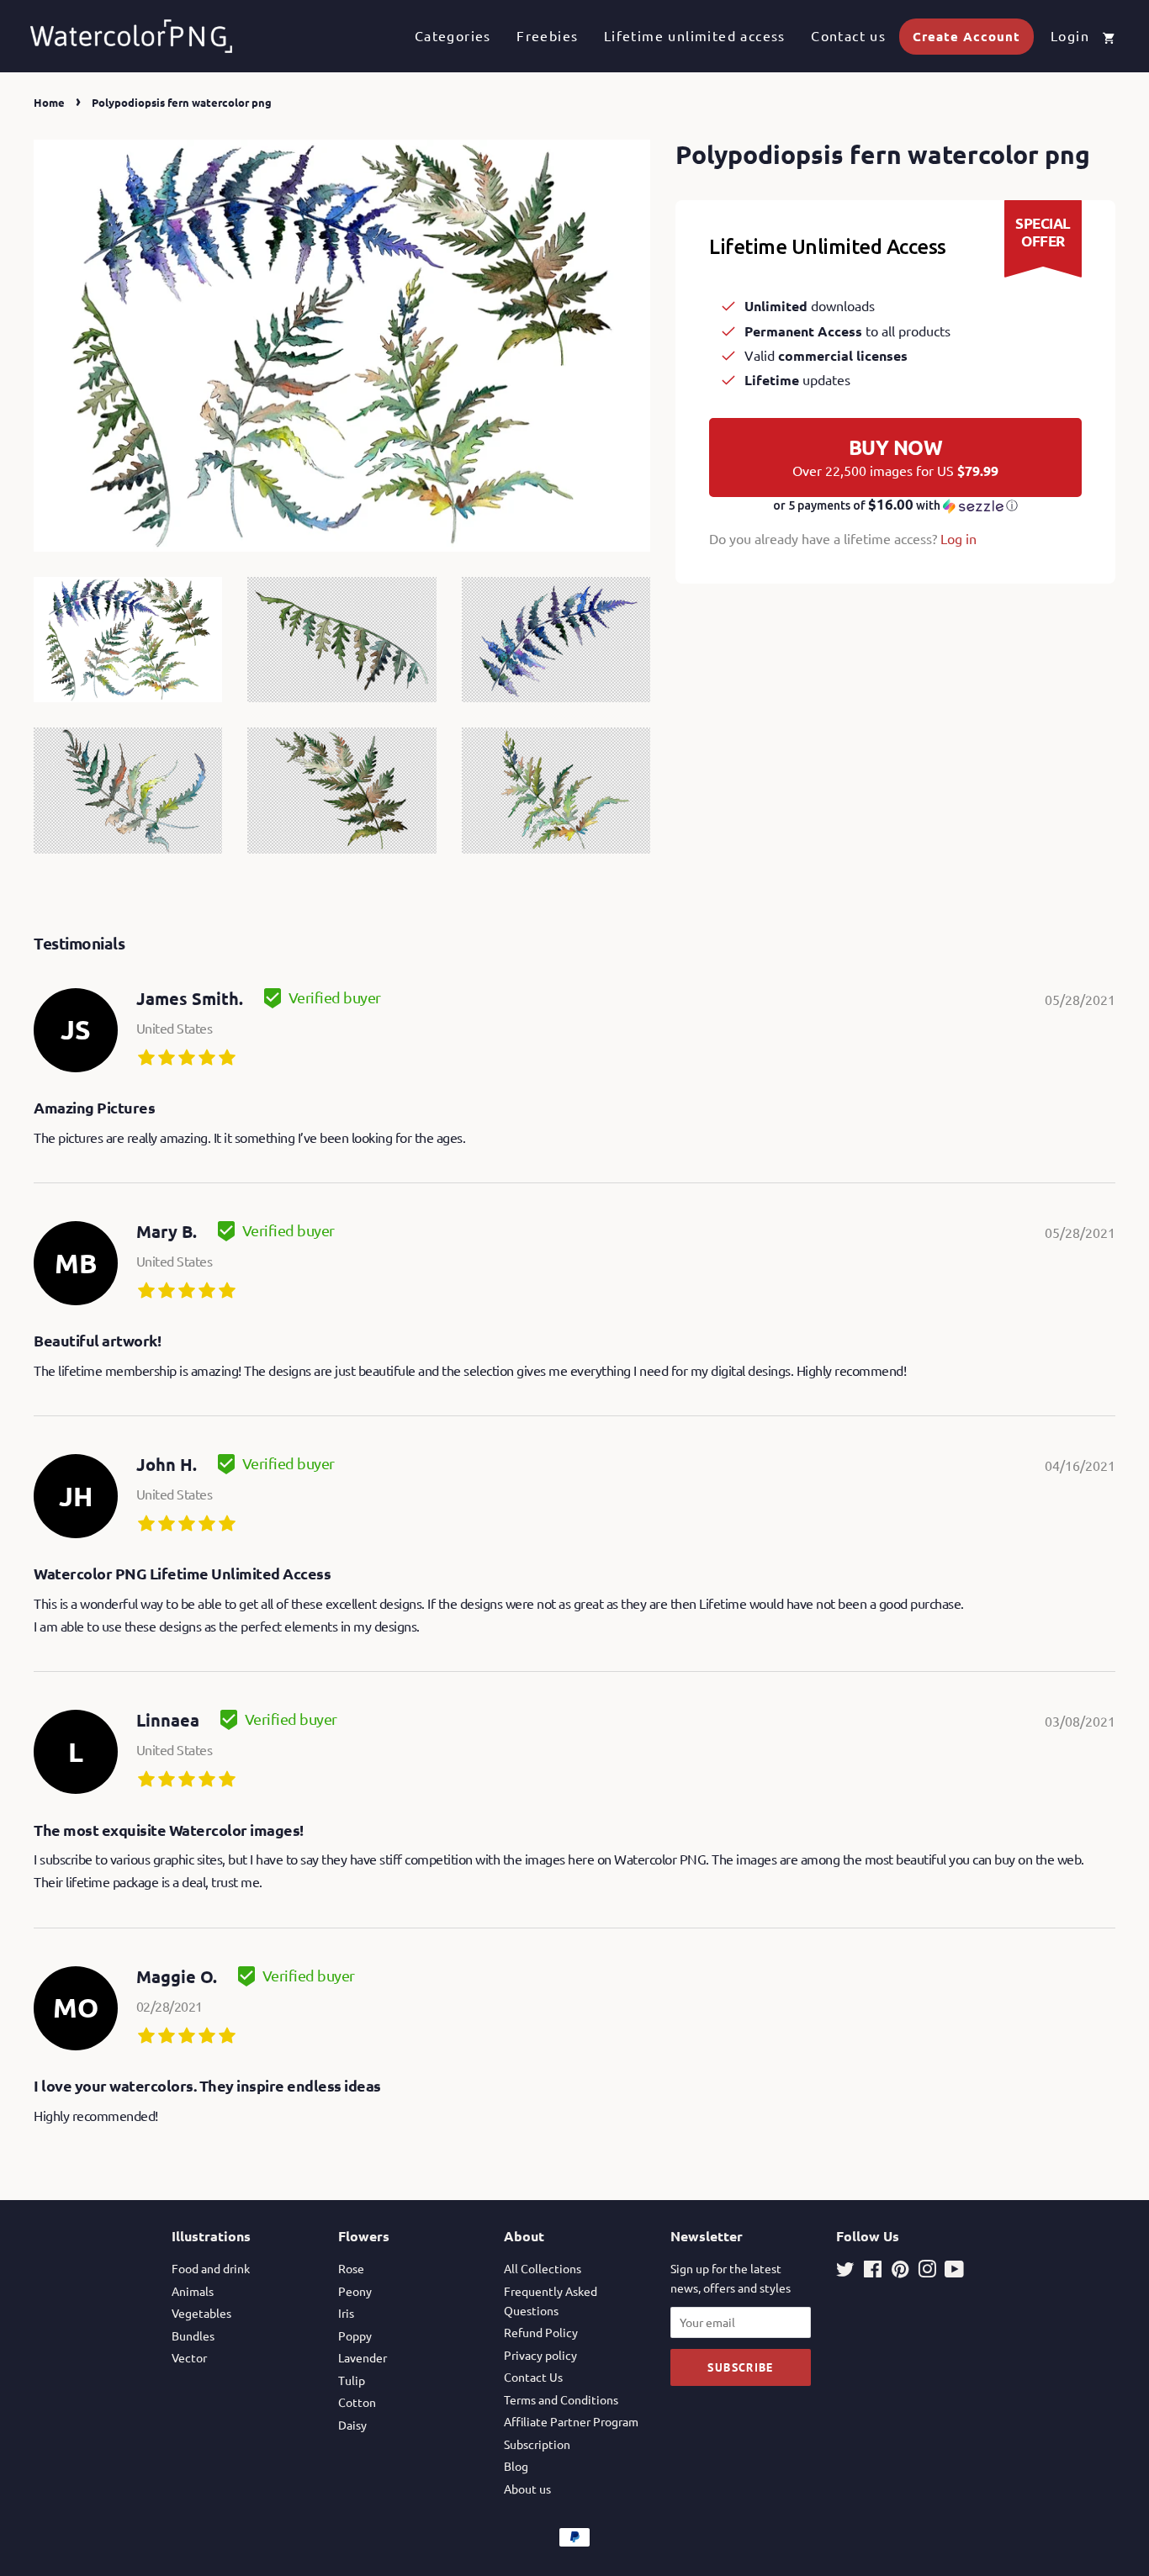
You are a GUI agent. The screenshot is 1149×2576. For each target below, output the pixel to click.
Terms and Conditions (561, 2399)
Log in (958, 538)
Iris (346, 2313)
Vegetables (201, 2313)
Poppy (355, 2335)
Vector (189, 2357)
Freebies (547, 35)
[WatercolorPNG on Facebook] (873, 2272)
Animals (193, 2291)
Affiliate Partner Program (571, 2421)
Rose (351, 2268)
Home (49, 102)
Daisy (352, 2425)
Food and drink (211, 2268)
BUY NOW (895, 457)
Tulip (352, 2380)
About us (527, 2489)
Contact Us (533, 2377)
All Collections (543, 2268)
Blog (516, 2466)
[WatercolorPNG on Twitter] (845, 2272)
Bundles (193, 2335)
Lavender (363, 2357)
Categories (453, 35)
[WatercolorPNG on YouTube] (954, 2272)
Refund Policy (541, 2332)
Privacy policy (540, 2355)
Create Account (966, 36)
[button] (895, 505)
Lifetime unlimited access (695, 35)
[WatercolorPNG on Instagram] (927, 2272)
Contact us (848, 35)
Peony (355, 2291)
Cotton (357, 2402)
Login (1070, 35)
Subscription (537, 2444)
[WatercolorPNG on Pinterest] (900, 2272)
